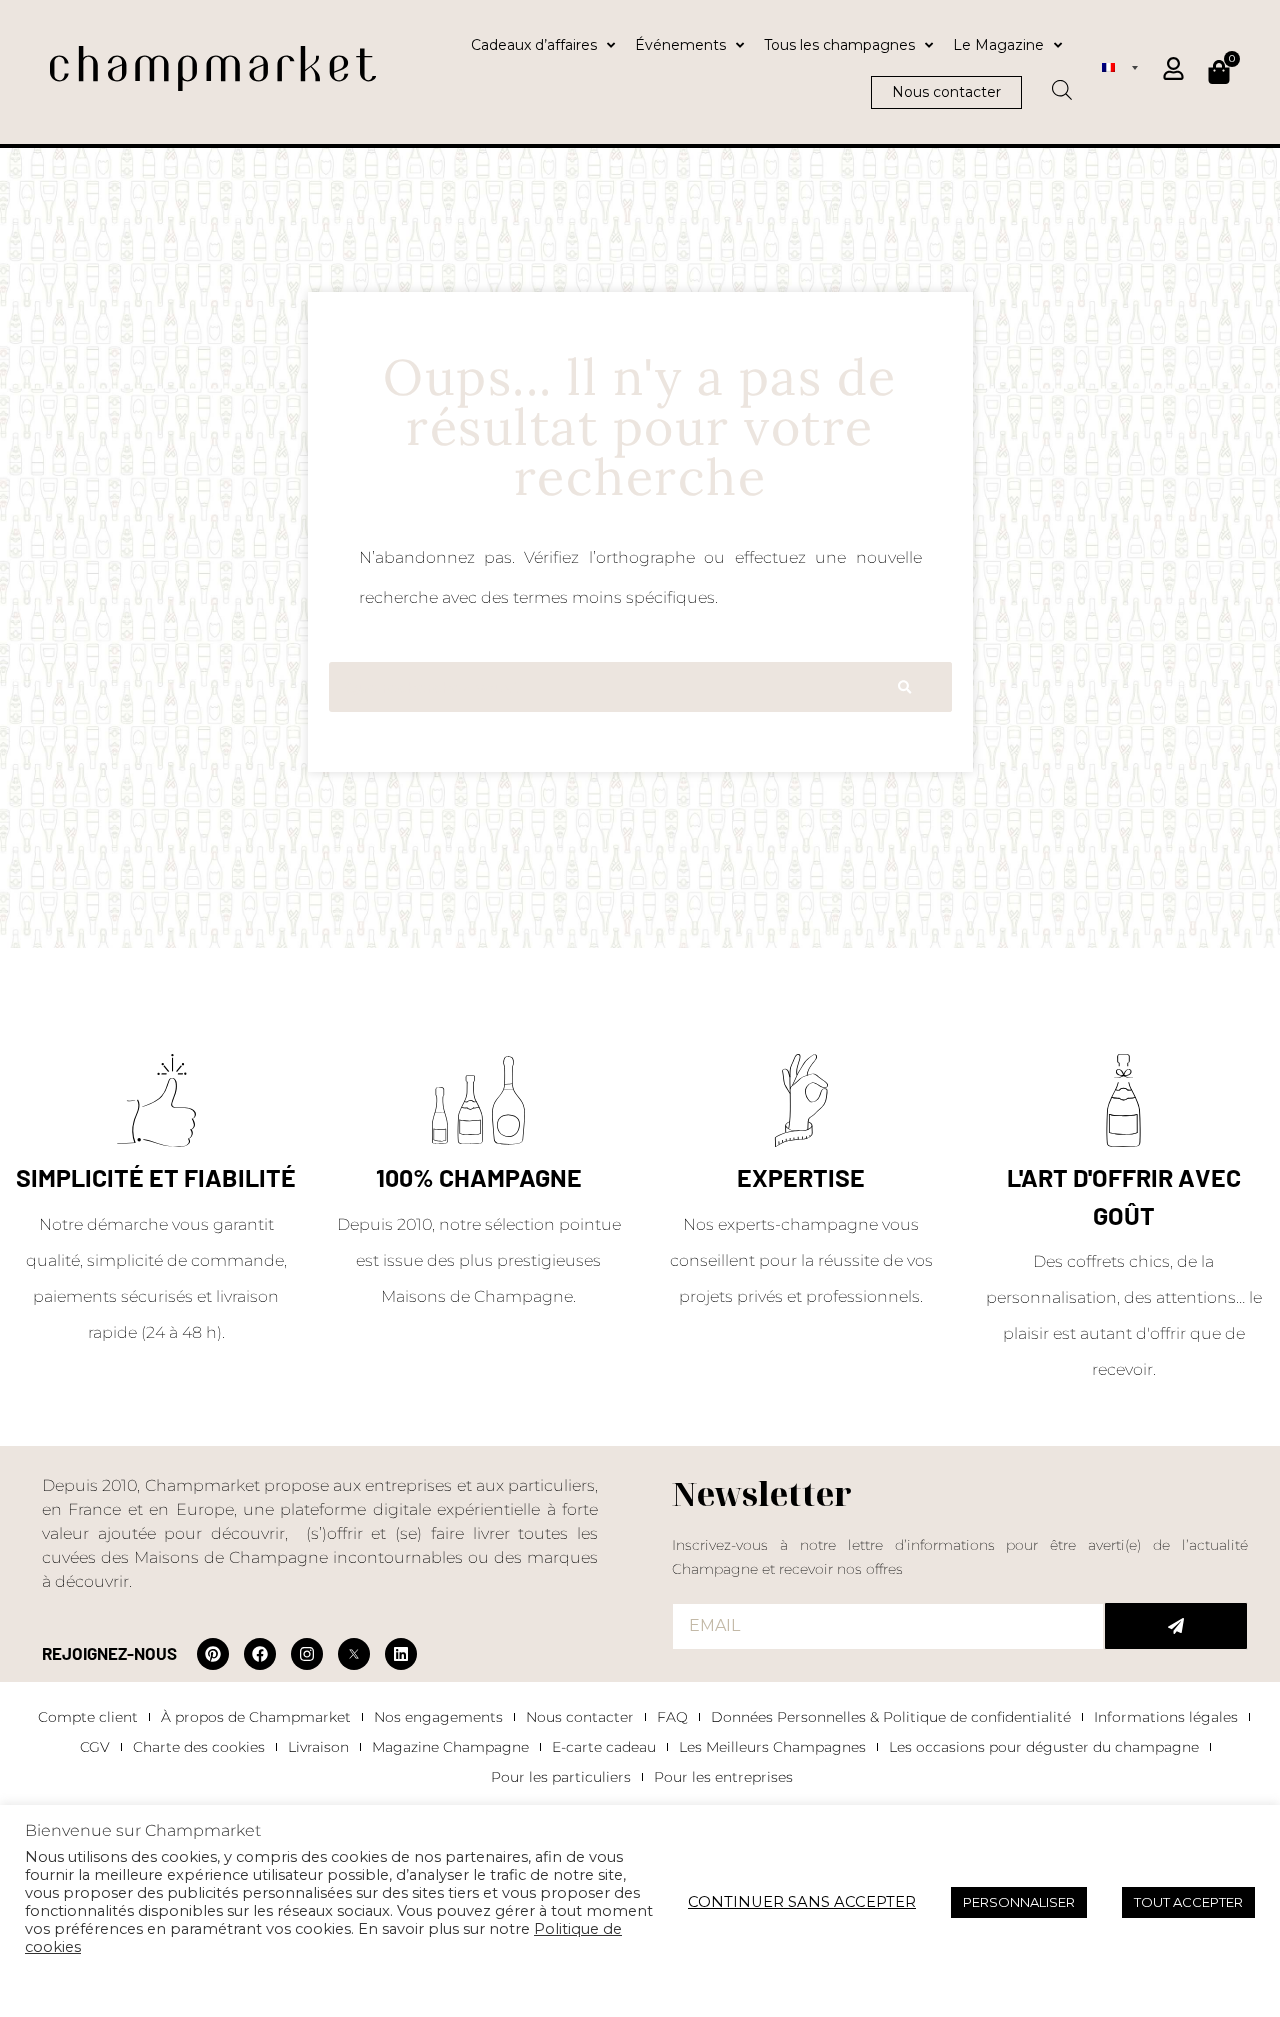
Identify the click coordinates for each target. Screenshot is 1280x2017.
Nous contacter (580, 1717)
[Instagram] (307, 1654)
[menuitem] (1120, 67)
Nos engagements (438, 1717)
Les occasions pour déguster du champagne (1044, 1747)
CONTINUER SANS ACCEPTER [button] (802, 1902)
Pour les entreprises (723, 1777)
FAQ (672, 1717)
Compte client (88, 1717)
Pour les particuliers (561, 1777)
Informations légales (1166, 1717)
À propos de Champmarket (256, 1717)
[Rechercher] (904, 687)
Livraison (318, 1747)
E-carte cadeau (604, 1747)
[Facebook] (260, 1654)
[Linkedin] (401, 1654)
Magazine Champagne (450, 1747)
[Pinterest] (213, 1654)
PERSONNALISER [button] (1019, 1902)
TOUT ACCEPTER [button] (1188, 1902)
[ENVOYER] (1176, 1626)
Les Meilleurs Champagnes (772, 1747)
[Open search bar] (1062, 83)
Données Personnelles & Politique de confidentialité (891, 1717)
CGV (95, 1747)
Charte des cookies (199, 1747)
